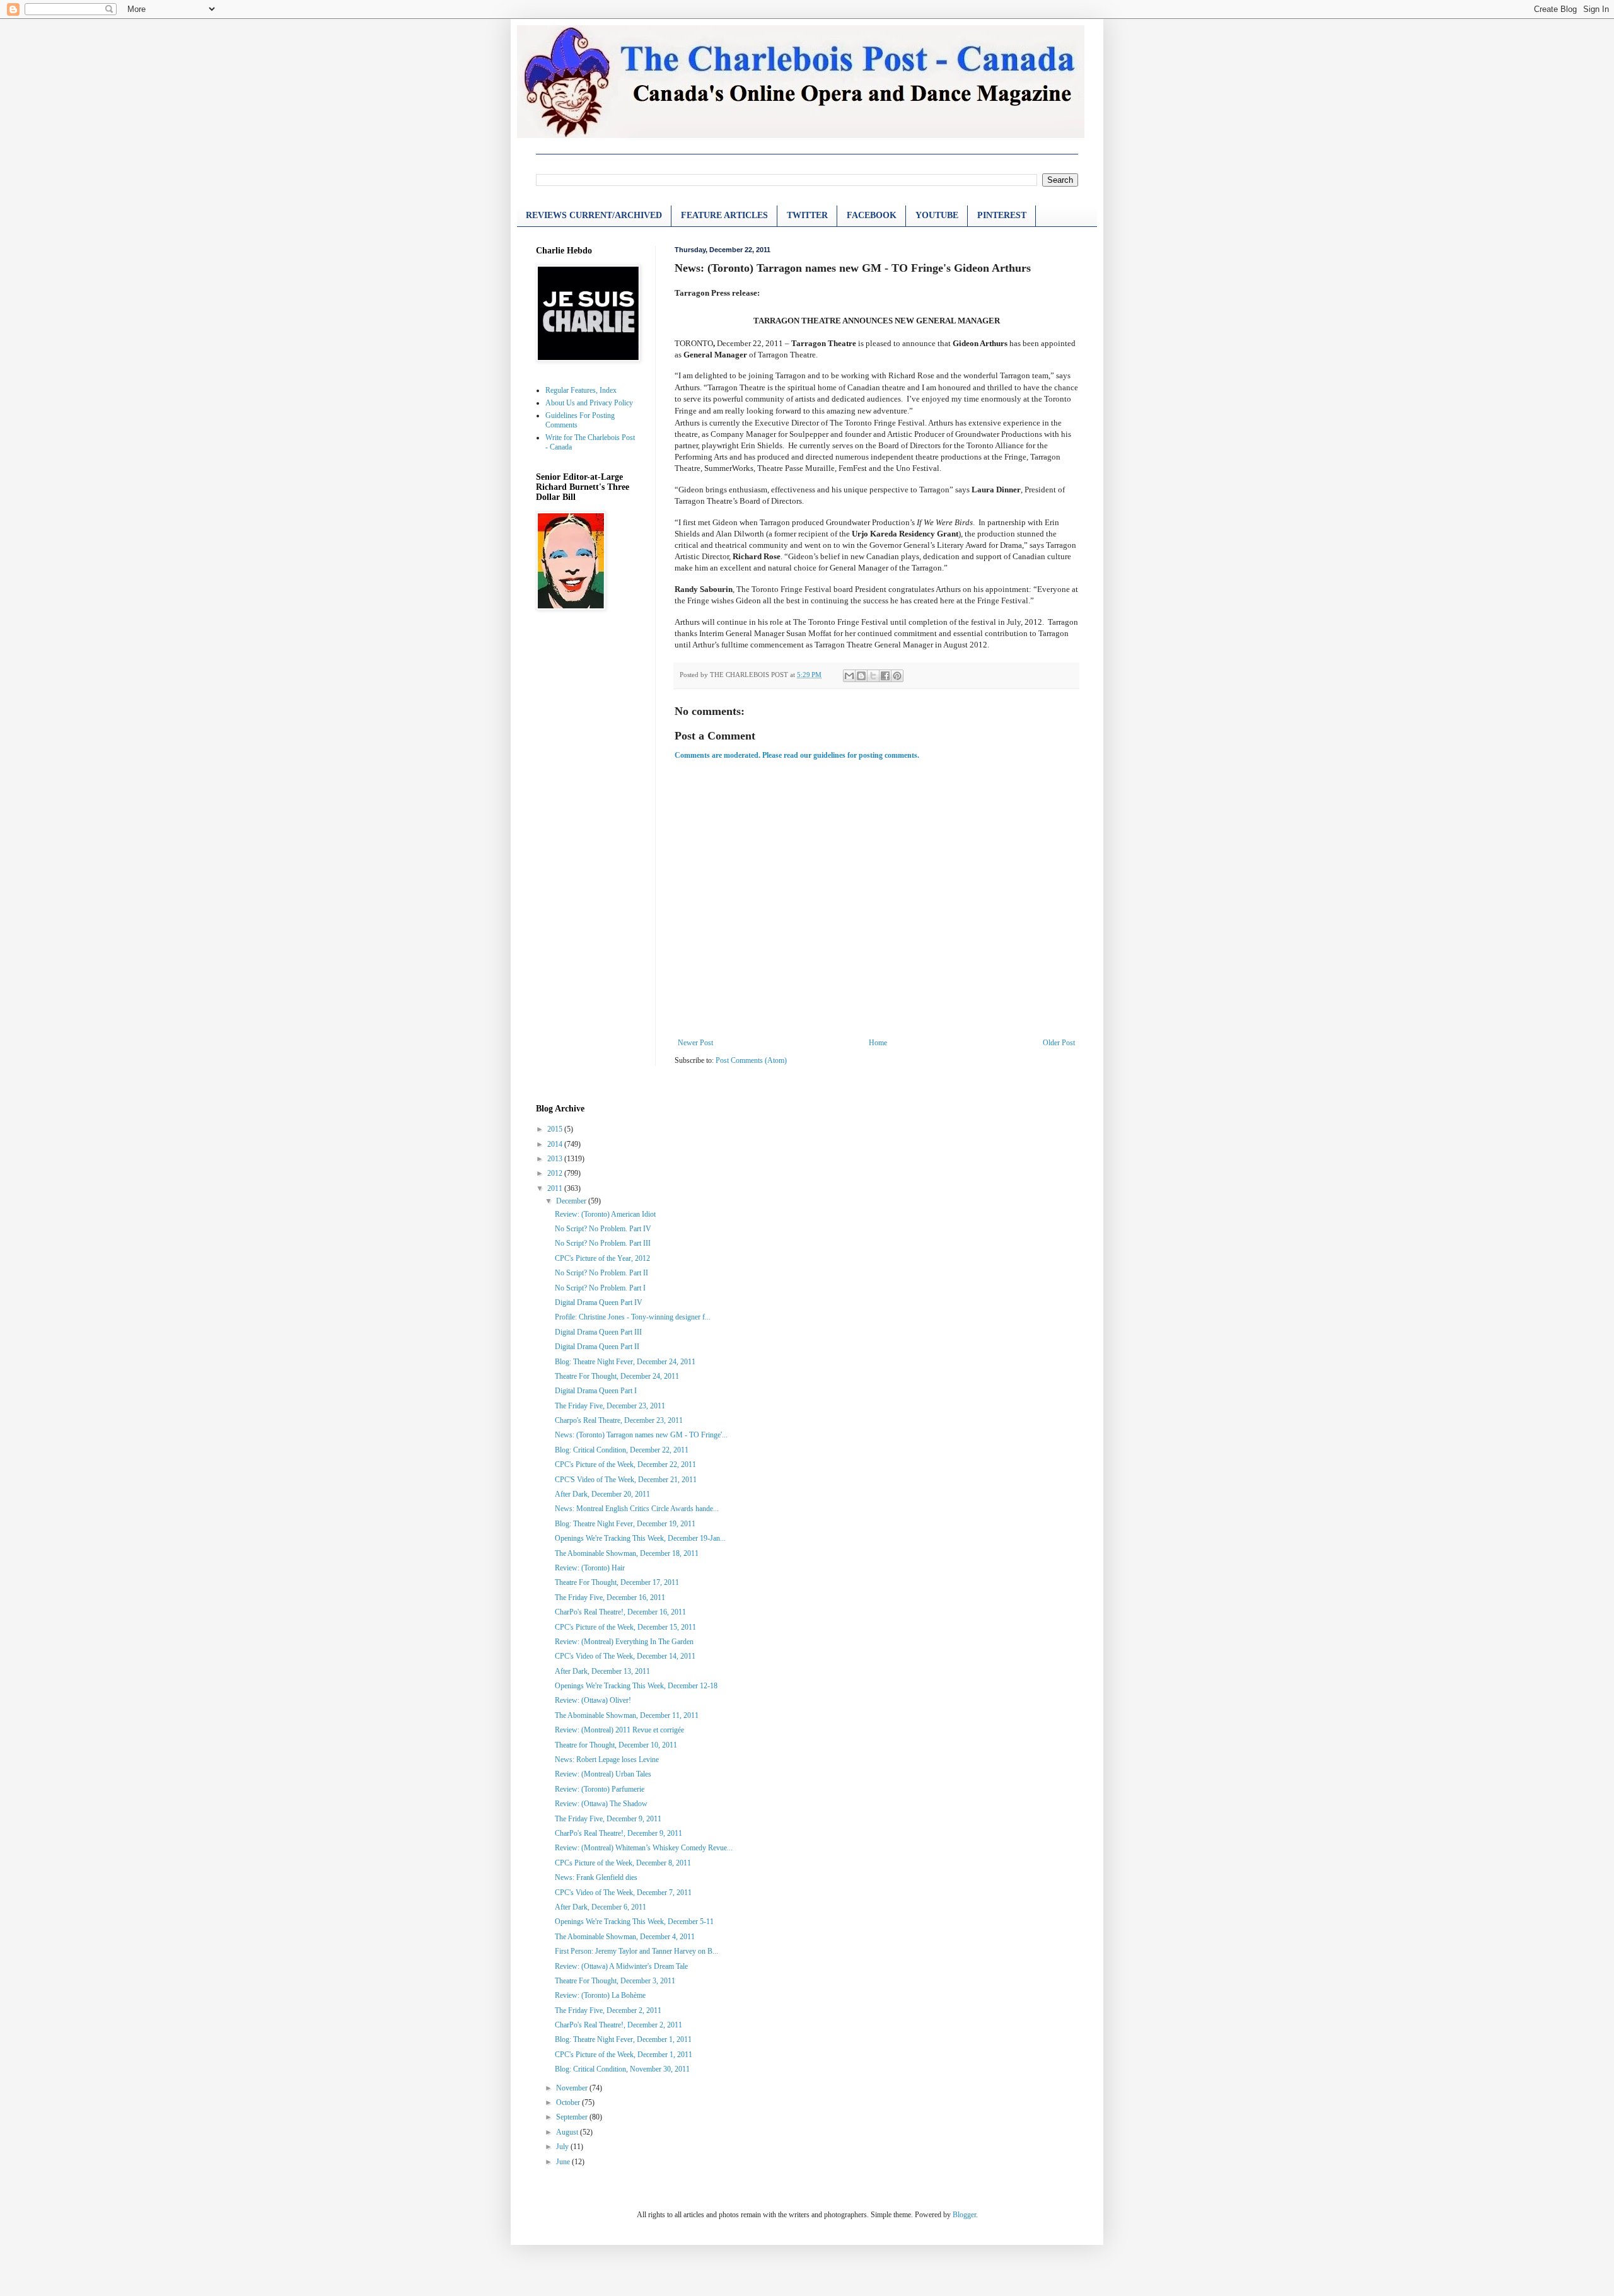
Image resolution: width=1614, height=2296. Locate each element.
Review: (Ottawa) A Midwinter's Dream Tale (621, 1966)
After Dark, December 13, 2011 (602, 1671)
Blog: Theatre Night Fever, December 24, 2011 (625, 1362)
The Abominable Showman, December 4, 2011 (625, 1937)
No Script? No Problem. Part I (600, 1288)
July (563, 2147)
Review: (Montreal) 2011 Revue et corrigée (619, 1730)
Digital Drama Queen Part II (597, 1347)
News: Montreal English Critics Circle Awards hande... (637, 1509)
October (569, 2102)
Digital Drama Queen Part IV (599, 1302)
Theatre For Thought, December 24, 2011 (617, 1376)
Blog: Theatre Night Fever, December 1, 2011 (623, 2039)
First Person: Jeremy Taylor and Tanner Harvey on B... (636, 1951)
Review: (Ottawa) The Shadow (601, 1804)
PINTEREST (1002, 215)
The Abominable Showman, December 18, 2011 (627, 1553)
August (568, 2132)
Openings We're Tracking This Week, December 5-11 (634, 1922)
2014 (556, 1144)
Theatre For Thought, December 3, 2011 (615, 1981)
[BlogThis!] (861, 676)
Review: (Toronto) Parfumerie (600, 1789)
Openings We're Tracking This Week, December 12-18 (636, 1686)
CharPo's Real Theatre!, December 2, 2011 (618, 2025)
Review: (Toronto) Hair (590, 1568)
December (572, 1201)
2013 (556, 1159)
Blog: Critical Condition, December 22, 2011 (622, 1450)
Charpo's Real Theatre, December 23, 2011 (619, 1420)
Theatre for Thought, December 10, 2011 (616, 1745)
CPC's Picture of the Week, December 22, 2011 (625, 1464)
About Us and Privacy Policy (589, 403)
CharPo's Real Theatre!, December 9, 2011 (618, 1833)
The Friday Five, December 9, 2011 (608, 1819)
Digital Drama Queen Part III (598, 1332)
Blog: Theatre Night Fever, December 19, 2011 (625, 1524)
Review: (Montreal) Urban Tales (603, 1774)
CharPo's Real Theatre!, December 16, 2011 (620, 1612)
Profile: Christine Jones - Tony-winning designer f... (633, 1317)
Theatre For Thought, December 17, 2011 (617, 1582)
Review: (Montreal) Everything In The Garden (624, 1642)
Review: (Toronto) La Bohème (600, 1995)
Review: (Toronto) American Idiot (605, 1214)
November (573, 2088)
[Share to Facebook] (885, 676)
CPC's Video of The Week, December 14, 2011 (625, 1656)
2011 (556, 1188)
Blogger (964, 2215)
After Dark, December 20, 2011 (602, 1494)
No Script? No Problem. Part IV (603, 1229)
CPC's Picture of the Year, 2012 (602, 1258)
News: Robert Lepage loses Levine (607, 1760)
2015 (556, 1129)
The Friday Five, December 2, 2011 (608, 2010)
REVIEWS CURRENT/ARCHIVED (594, 215)
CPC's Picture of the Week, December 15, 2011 (625, 1627)
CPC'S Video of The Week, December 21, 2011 (626, 1480)
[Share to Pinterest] (897, 676)
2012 (556, 1173)
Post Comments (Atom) (751, 1060)
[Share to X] (873, 676)
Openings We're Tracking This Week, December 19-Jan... (640, 1538)
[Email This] (849, 676)
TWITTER (807, 215)
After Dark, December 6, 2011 (601, 1907)
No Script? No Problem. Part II (601, 1273)
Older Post (1059, 1043)
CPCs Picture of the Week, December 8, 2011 (623, 1863)
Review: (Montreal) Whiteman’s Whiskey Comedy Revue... (644, 1848)
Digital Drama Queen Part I (596, 1391)
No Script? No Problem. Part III (603, 1243)
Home (878, 1043)
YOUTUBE (937, 215)
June (564, 2162)
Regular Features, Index (581, 390)
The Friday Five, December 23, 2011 (610, 1406)
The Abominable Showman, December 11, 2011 (627, 1715)
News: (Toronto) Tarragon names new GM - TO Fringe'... (641, 1435)
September (573, 2117)
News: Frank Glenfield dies (596, 1877)
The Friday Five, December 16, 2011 (610, 1597)
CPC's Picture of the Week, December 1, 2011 (624, 2055)
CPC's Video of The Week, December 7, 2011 (623, 1893)
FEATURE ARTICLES (724, 215)
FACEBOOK (872, 215)
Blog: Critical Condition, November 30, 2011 (622, 2069)
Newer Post (695, 1043)
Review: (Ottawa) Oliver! (593, 1700)
